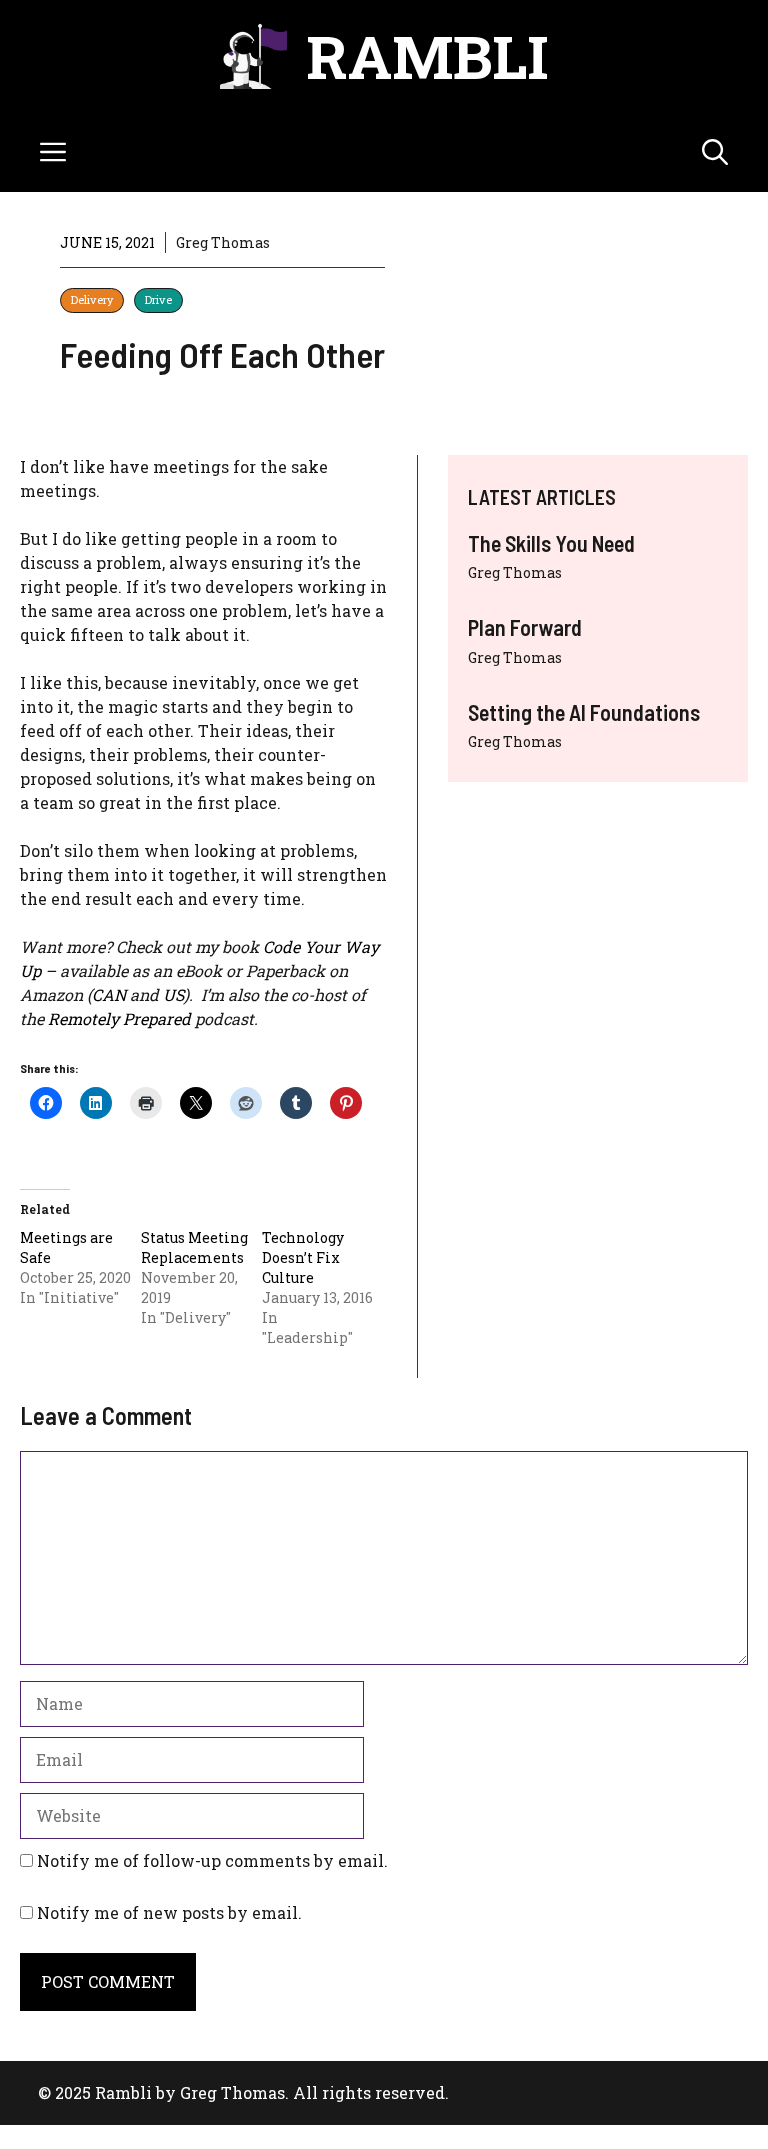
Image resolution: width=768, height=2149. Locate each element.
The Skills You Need (551, 543)
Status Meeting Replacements (194, 1247)
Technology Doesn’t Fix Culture (303, 1257)
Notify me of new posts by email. (169, 1912)
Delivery (92, 299)
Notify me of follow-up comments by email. (212, 1860)
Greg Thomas (515, 572)
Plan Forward (525, 627)
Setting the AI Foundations (584, 712)
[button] (715, 152)
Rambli (427, 55)
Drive (158, 299)
